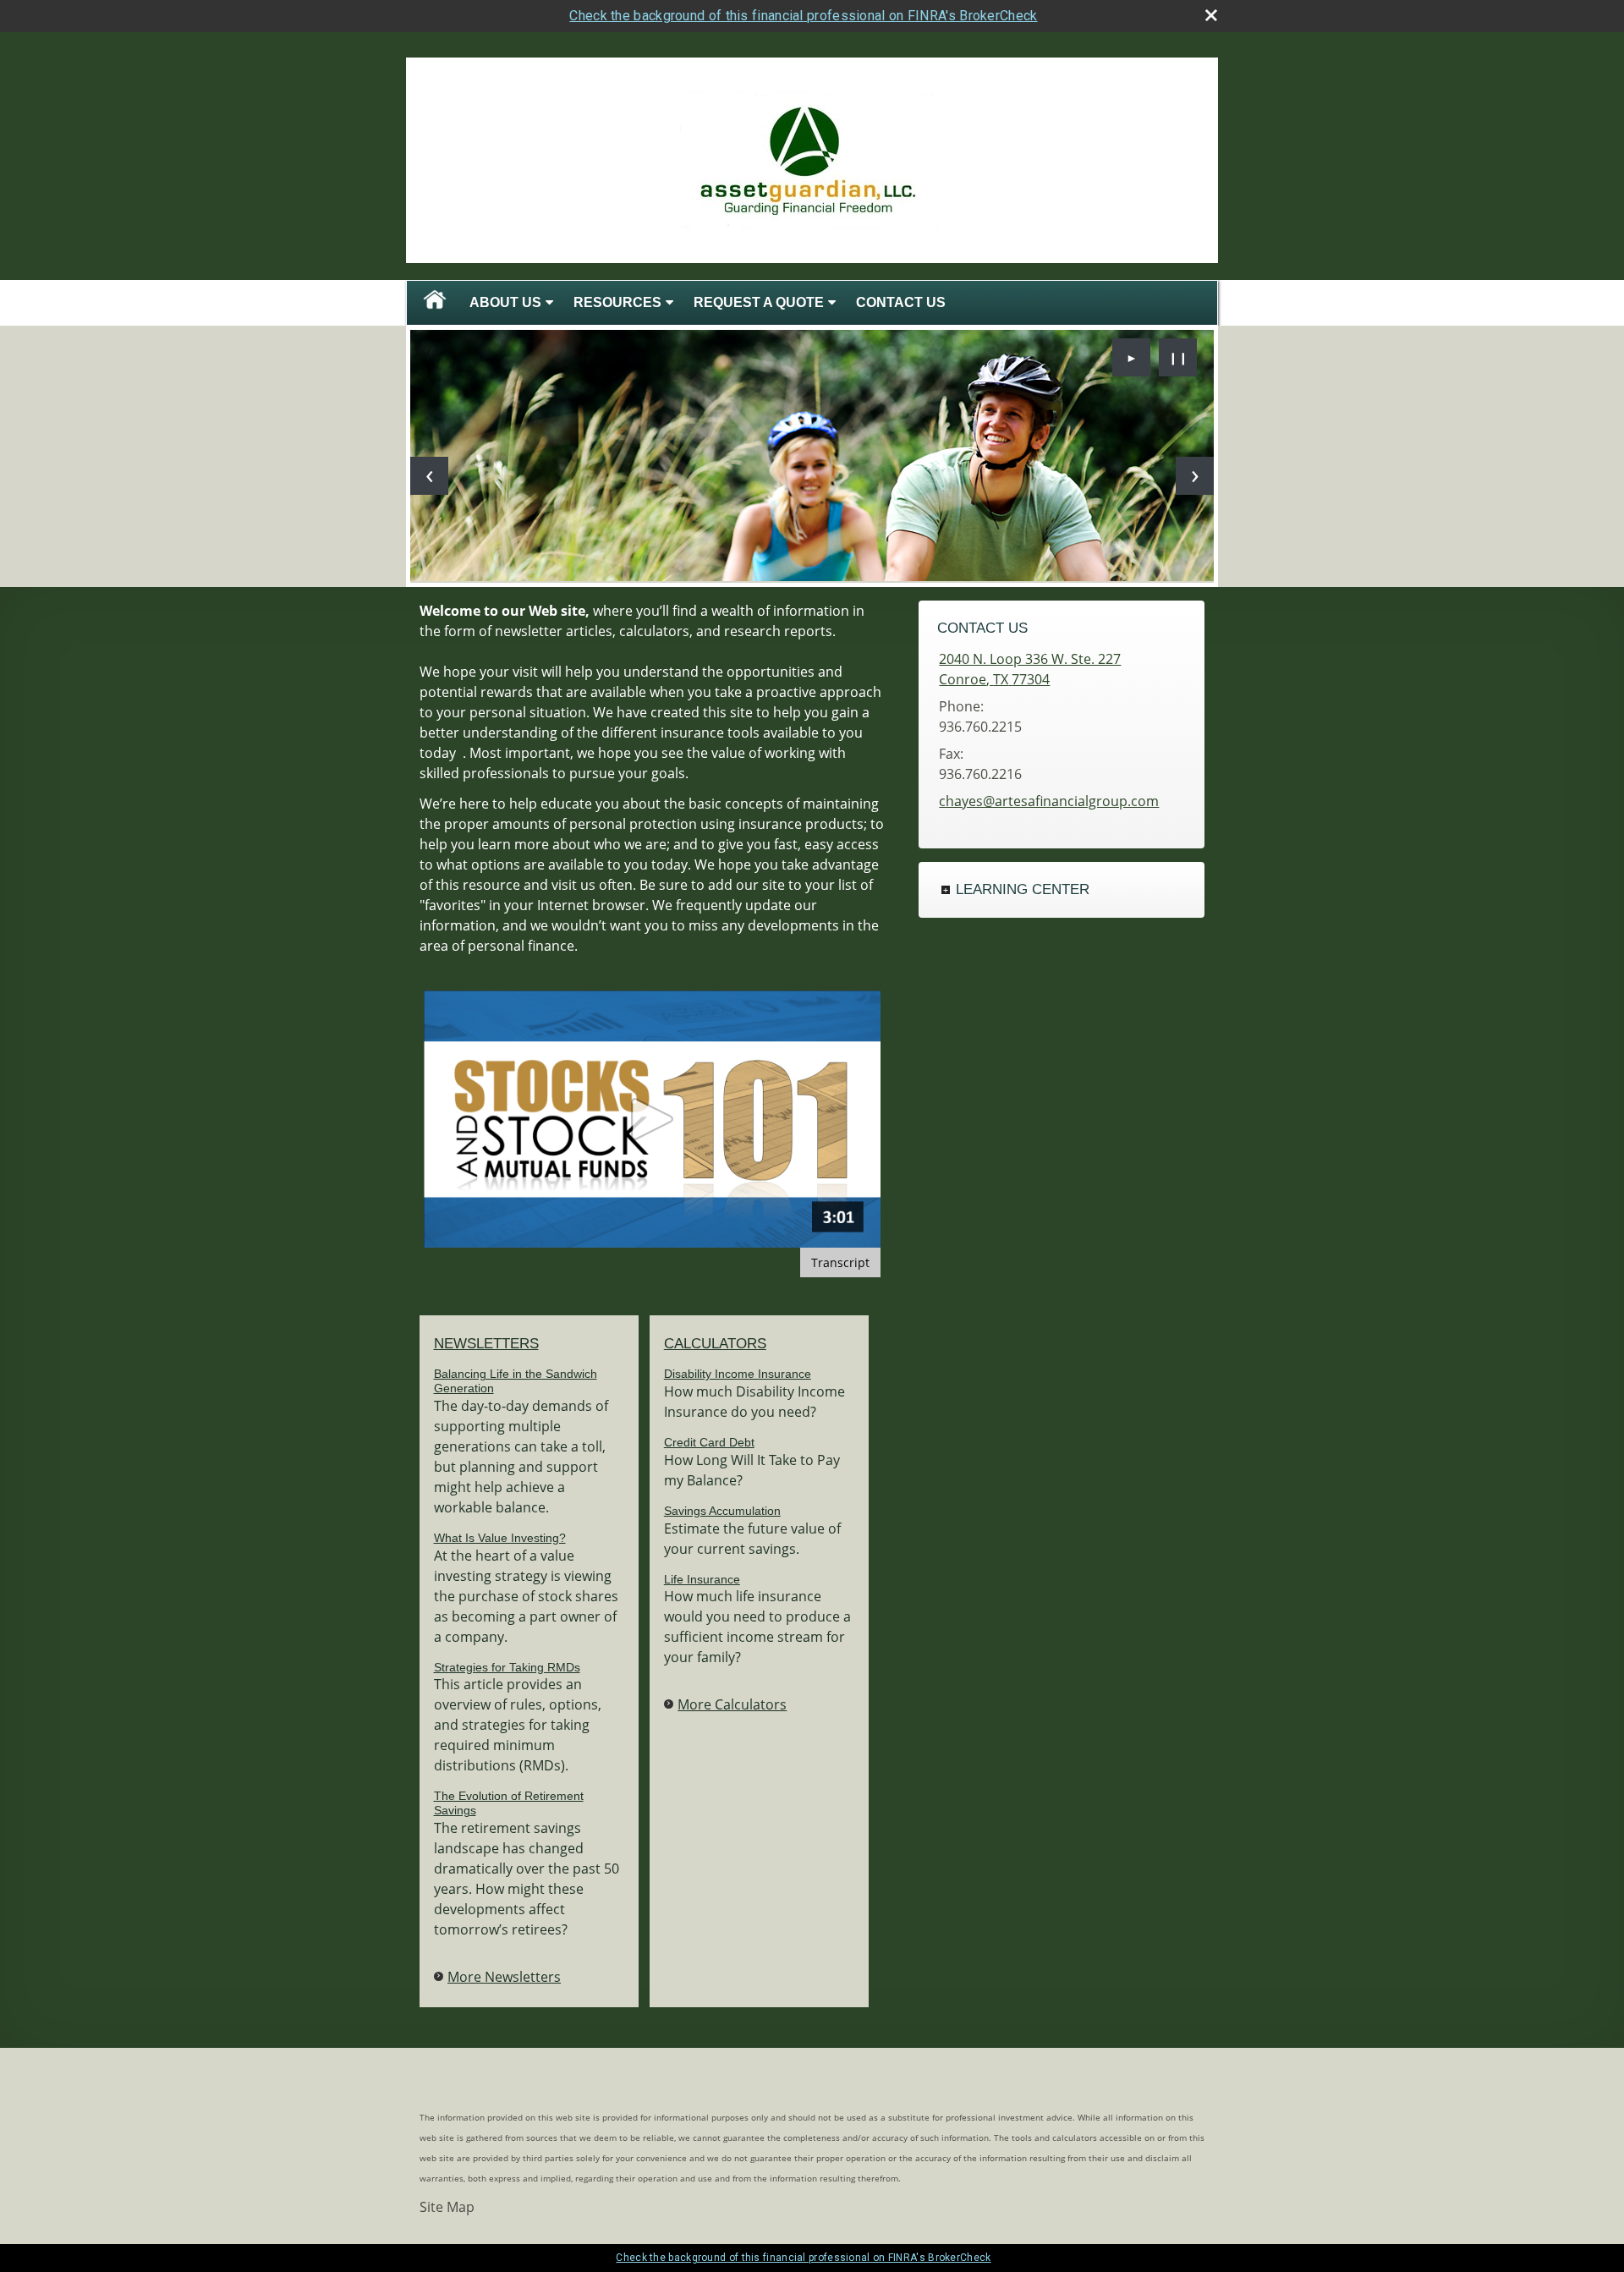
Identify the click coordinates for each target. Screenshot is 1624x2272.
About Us (505, 302)
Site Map (447, 2207)
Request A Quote (759, 302)
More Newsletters (504, 1977)
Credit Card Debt (709, 1442)
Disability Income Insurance (738, 1374)
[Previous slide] (429, 476)
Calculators (715, 1344)
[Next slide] (1195, 476)
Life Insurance (702, 1579)
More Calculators (732, 1704)
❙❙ (1178, 357)
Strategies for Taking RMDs (507, 1667)
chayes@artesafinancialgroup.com (1049, 801)
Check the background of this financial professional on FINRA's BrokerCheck (803, 16)
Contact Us (901, 302)
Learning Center (1023, 889)
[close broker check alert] (1211, 15)
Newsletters (486, 1344)
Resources (617, 302)
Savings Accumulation (722, 1511)
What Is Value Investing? (500, 1538)
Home (435, 303)
